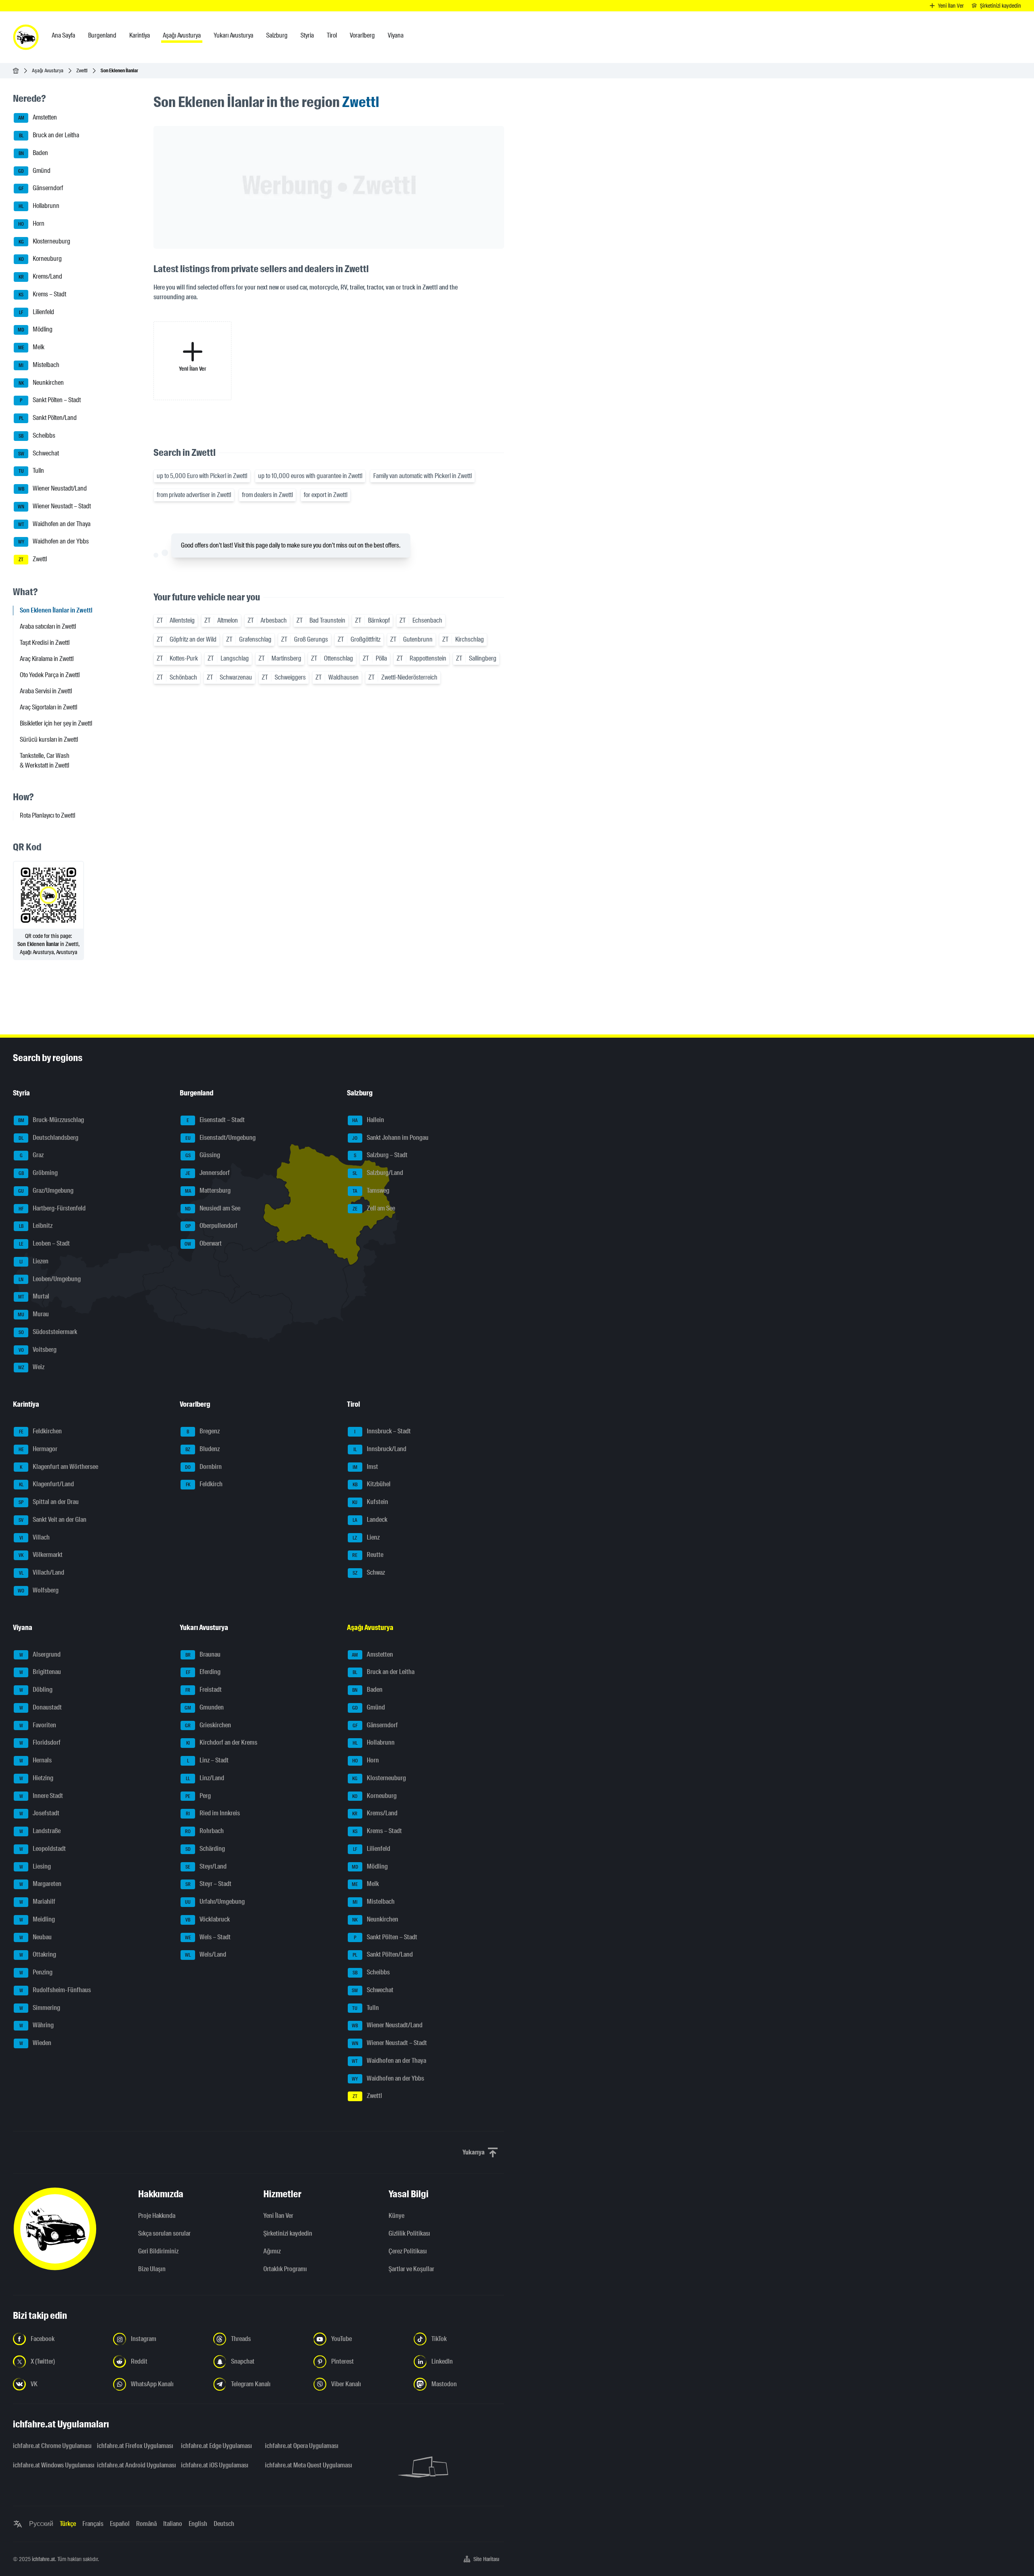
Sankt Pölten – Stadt (50, 400)
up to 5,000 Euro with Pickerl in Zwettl (202, 476)
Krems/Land (41, 276)
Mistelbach (39, 365)
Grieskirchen (208, 1725)
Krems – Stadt (42, 294)
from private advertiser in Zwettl (194, 495)
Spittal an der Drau (49, 1502)
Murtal (34, 1297)
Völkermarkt (41, 1555)
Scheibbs (37, 435)
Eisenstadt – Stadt (216, 1120)
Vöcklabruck (208, 1919)
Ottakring (38, 1955)
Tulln (32, 471)
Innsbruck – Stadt (382, 1431)
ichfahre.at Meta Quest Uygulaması (302, 2465)
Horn (31, 223)
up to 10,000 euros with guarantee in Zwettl (310, 476)
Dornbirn (203, 1467)
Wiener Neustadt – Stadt (54, 506)
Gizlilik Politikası (409, 2233)
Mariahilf (38, 1902)
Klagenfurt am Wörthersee (59, 1467)
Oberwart (203, 1243)
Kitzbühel (372, 1484)
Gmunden (204, 1707)
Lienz (366, 1537)
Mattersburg (208, 1190)
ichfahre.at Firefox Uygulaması (134, 2446)
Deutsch (224, 2524)
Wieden (36, 2043)
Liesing (35, 1866)
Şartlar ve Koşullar (411, 2269)
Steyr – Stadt (209, 1884)
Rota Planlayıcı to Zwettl (47, 815)
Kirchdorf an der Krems (222, 1743)
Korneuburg (40, 259)
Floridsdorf (40, 1743)
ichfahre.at (43, 2559)
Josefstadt (40, 1813)
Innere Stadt (41, 1796)
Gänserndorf (41, 188)
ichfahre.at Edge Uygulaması (216, 2446)
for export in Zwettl (326, 495)
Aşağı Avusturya (48, 70)
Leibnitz (36, 1226)
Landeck (370, 1520)
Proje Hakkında (157, 2216)
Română (146, 2524)
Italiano (173, 2524)
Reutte (368, 1555)
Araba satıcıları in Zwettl (48, 626)
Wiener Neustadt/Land (53, 488)
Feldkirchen (41, 1431)
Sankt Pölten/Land (48, 418)
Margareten (41, 1884)
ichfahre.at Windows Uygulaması (50, 2465)
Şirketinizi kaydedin (288, 2233)
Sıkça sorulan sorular (164, 2233)
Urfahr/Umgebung (215, 1902)
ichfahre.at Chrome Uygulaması (50, 2446)
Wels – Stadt (208, 1937)
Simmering (40, 2008)
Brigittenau (40, 1672)
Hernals (36, 1760)
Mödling (35, 330)
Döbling (36, 1690)
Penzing (36, 1972)
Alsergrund (40, 1654)
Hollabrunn (39, 206)
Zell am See (374, 1208)
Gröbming (38, 1173)
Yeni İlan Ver (278, 2216)
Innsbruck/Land (380, 1449)
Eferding (203, 1672)
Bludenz (203, 1449)
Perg (198, 1796)
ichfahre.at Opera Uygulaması (302, 2446)
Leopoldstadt (43, 1849)
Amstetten (38, 118)
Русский (41, 2524)
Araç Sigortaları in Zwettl (48, 707)
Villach (35, 1537)
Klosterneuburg (45, 241)
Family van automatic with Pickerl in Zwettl (422, 476)
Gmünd (34, 171)
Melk (32, 347)
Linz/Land (205, 1778)
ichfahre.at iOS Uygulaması (215, 2465)
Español (120, 2524)
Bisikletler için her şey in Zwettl (56, 723)
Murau (33, 1314)
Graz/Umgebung (46, 1190)
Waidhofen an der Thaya (55, 524)
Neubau (36, 1937)
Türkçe (68, 2524)
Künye (396, 2216)
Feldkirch (204, 1484)
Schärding (205, 1849)
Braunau (203, 1654)
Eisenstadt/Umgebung (221, 1138)
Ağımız (272, 2251)
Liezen (34, 1261)
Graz (32, 1155)
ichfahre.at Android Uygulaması (134, 2465)
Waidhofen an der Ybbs (54, 542)
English (198, 2524)
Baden (34, 153)
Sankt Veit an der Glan (53, 1520)
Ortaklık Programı (285, 2269)
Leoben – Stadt (45, 1243)
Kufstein (370, 1502)
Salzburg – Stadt (381, 1155)
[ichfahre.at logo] (26, 37)
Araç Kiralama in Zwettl (47, 659)
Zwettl (82, 70)
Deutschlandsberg (48, 1138)
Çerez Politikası (408, 2251)
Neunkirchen (41, 383)
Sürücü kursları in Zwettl (49, 739)
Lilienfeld (37, 312)
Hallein (368, 1120)
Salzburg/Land (378, 1173)
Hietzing (37, 1778)
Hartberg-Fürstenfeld (52, 1208)
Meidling (37, 1919)
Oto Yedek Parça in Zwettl (50, 675)
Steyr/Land (206, 1866)
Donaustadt (41, 1707)
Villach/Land (42, 1572)
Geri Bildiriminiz (158, 2251)
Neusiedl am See (213, 1208)
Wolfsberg (38, 1590)
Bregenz (203, 1431)
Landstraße (40, 1831)
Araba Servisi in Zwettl (46, 691)
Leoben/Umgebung (50, 1279)
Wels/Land (206, 1955)
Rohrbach (204, 1831)
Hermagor (38, 1449)
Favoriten (38, 1725)
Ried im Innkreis (213, 1813)
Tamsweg (371, 1190)
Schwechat (39, 453)
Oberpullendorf (212, 1226)
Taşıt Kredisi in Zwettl (45, 643)
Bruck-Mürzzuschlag (51, 1120)
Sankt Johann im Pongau (390, 1138)
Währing (37, 2025)
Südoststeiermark (48, 1332)
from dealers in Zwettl (267, 495)
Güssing (203, 1155)
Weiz (32, 1367)
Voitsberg (38, 1350)
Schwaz (369, 1572)
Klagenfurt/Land (47, 1484)
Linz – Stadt (208, 1760)
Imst (365, 1467)
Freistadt (204, 1690)
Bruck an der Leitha (49, 135)
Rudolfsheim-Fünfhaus (55, 1990)
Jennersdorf (208, 1173)
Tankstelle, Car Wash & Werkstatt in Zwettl (45, 760)
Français (93, 2524)
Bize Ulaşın (152, 2269)
